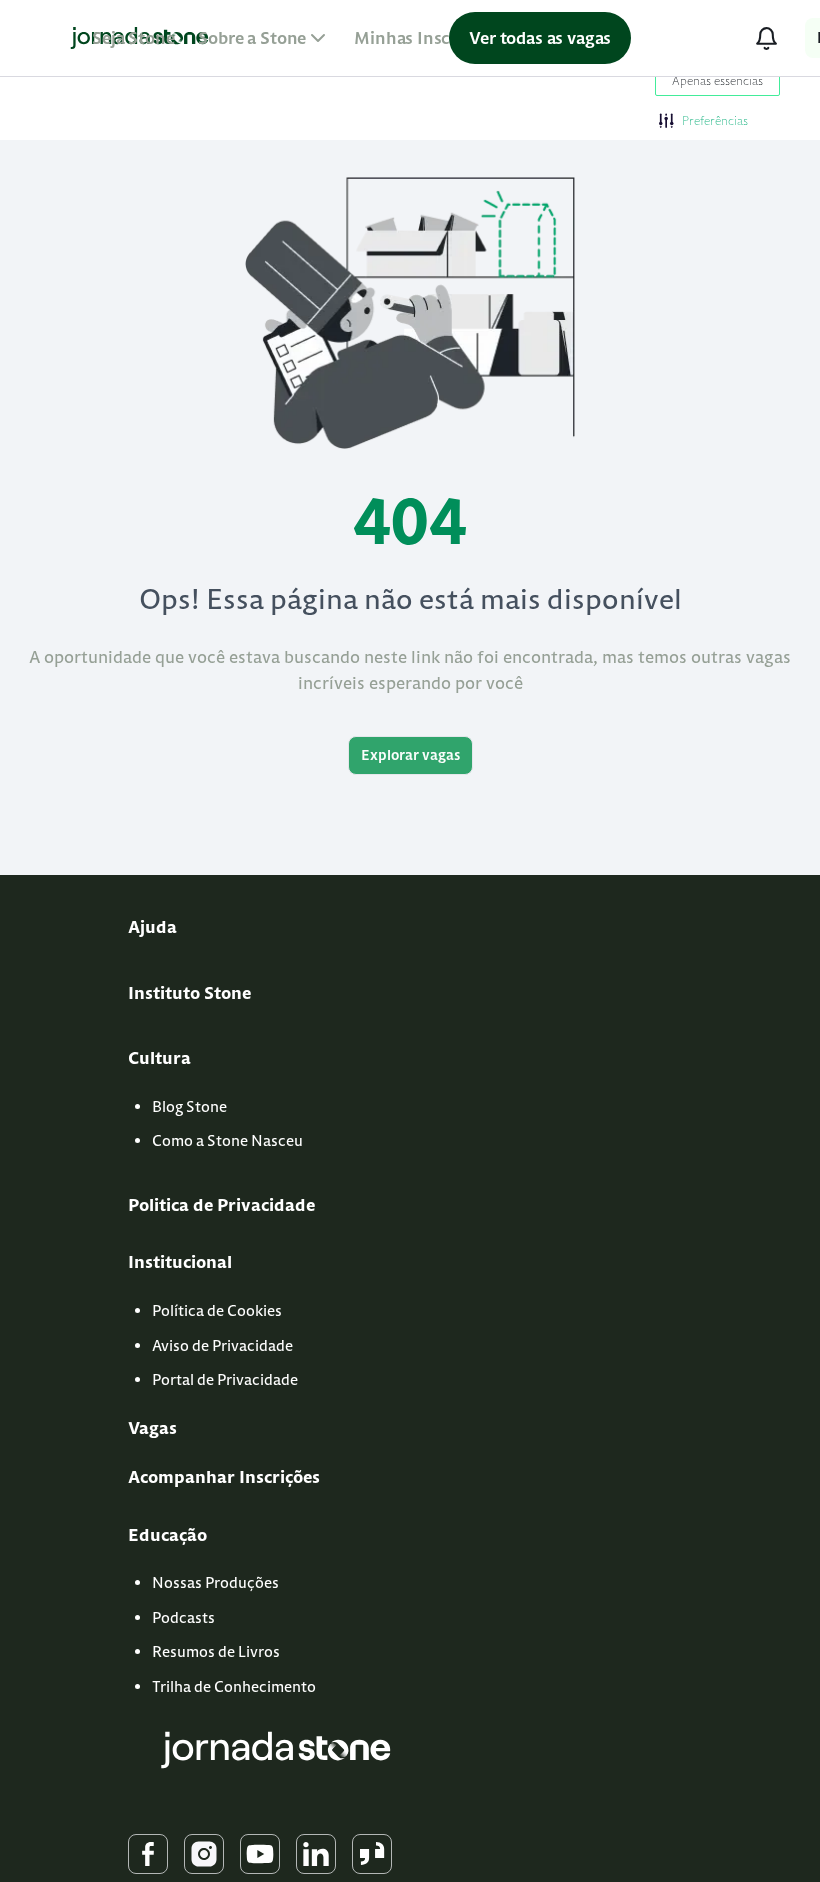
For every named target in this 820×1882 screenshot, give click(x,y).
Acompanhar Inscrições (224, 1477)
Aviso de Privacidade (222, 1345)
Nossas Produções (215, 1582)
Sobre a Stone (252, 38)
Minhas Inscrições (425, 38)
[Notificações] (766, 38)
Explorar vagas (410, 755)
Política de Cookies (217, 1310)
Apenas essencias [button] (717, 80)
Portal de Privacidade (225, 1379)
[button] (703, 120)
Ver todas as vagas (540, 38)
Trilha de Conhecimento (234, 1686)
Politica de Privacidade (221, 1205)
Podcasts (183, 1617)
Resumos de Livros (216, 1651)
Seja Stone (133, 38)
